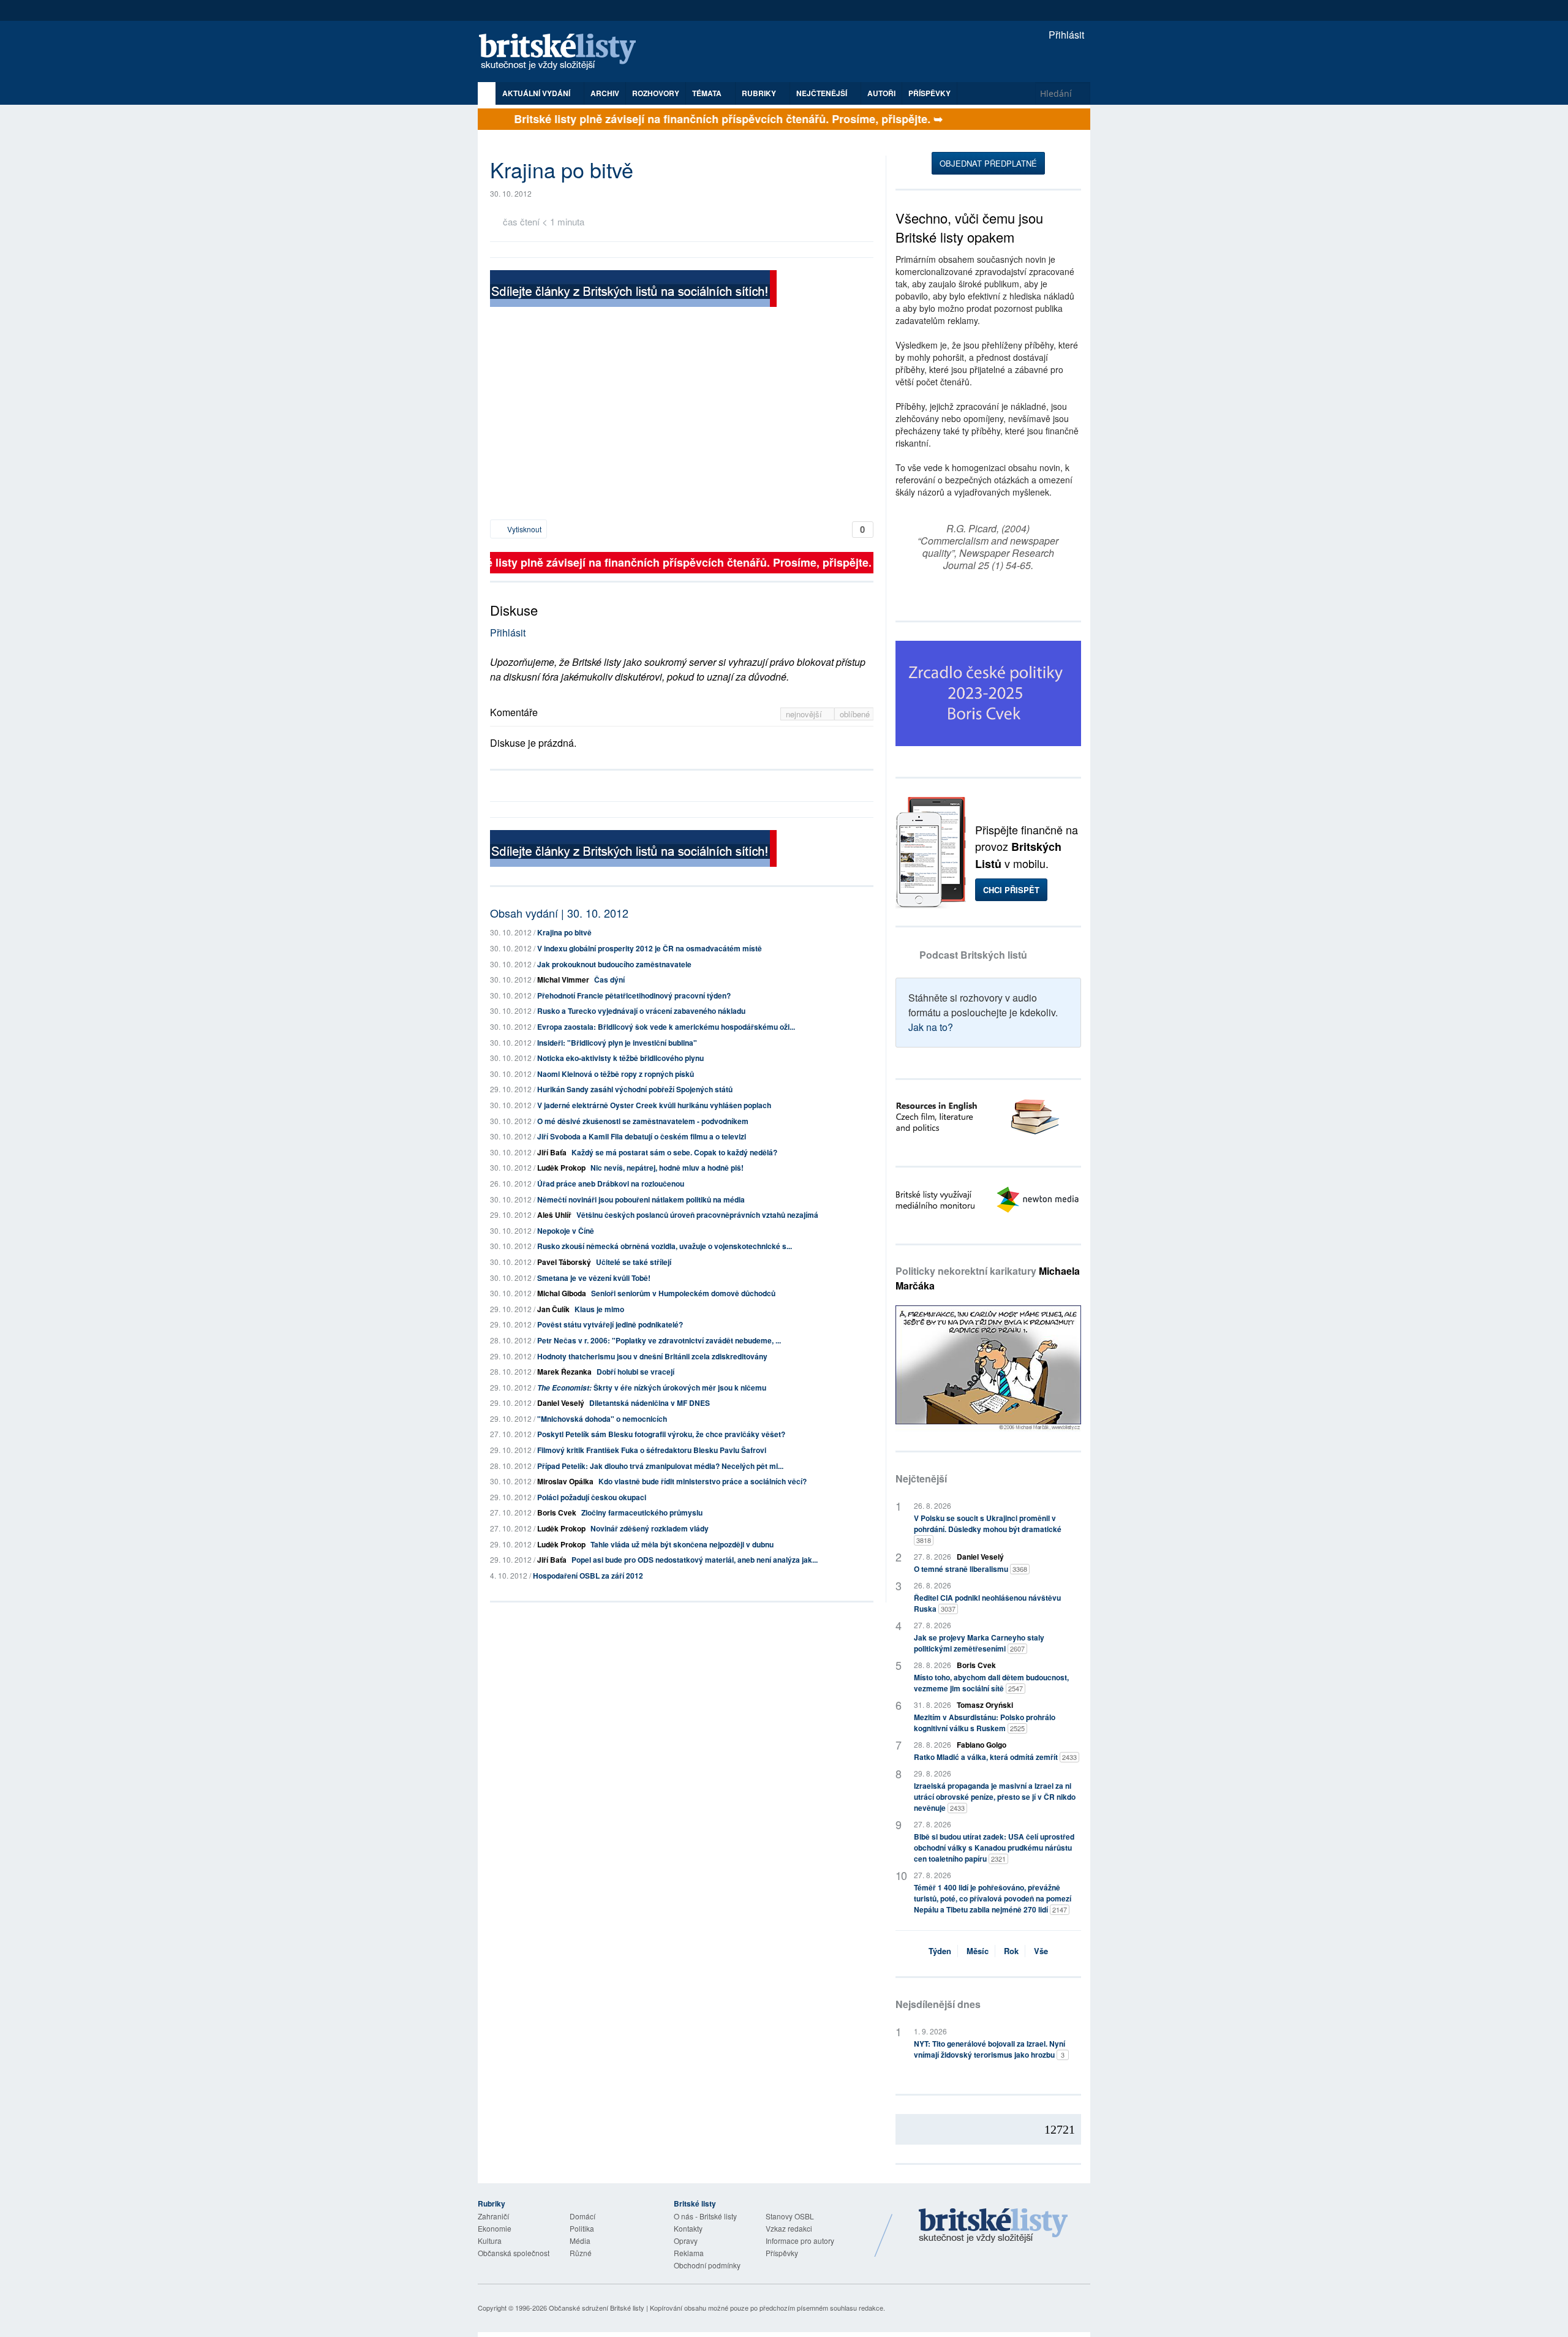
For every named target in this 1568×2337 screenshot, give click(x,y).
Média (580, 2241)
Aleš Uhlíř (554, 1215)
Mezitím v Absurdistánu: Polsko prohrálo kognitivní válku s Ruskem (985, 1723)
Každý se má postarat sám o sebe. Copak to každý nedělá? (674, 1152)
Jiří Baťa (552, 1152)
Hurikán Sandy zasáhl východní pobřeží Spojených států (635, 1089)
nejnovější (805, 714)
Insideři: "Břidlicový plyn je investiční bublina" (617, 1043)
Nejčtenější (921, 1478)
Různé (581, 2253)
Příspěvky (929, 93)
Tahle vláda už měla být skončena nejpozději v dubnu (682, 1544)
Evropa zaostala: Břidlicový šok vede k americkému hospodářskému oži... (666, 1027)
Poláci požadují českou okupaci (592, 1497)
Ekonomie (495, 2228)
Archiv (605, 93)
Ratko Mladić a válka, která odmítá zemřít (995, 1757)
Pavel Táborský (564, 1262)
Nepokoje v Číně (566, 1231)
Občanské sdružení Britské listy (597, 2308)
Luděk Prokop (561, 1168)
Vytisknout (523, 529)
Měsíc (978, 1951)
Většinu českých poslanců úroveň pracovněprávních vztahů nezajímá (697, 1215)
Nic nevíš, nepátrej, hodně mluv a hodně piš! (667, 1168)
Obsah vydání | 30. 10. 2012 (559, 913)
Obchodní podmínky (707, 2265)
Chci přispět (1011, 890)
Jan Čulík (553, 1309)
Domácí (582, 2216)
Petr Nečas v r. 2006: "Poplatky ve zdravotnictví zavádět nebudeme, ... (659, 1340)
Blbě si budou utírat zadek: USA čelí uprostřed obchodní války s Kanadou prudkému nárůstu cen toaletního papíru (994, 1848)
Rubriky (760, 93)
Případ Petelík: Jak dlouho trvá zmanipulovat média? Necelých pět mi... (660, 1466)
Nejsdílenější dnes (938, 2004)
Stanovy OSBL (790, 2216)
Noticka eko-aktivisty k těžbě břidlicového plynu (620, 1058)
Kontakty (688, 2228)
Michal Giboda (562, 1293)
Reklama (689, 2253)
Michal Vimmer (563, 980)
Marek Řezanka (564, 1372)
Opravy (686, 2241)
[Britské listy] (633, 290)
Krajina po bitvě (564, 932)
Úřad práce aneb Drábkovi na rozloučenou (611, 1184)
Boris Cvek (557, 1512)
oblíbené (855, 714)
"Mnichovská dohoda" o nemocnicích (602, 1419)
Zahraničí (493, 2216)
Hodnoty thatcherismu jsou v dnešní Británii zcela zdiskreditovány (652, 1356)
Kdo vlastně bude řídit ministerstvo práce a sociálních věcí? (703, 1481)
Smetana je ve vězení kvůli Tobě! (594, 1278)
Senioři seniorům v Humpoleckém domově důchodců (683, 1293)
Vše (1041, 1951)
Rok (1011, 1951)
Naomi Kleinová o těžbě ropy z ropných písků (616, 1074)
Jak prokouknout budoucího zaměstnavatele (614, 964)
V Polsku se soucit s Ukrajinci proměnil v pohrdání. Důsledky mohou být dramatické (988, 1529)
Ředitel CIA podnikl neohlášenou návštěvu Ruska (987, 1603)
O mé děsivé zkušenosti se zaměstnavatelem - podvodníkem (643, 1121)
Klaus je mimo (599, 1309)
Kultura (490, 2241)
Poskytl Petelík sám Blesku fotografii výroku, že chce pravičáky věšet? (661, 1434)
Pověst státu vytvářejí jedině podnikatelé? (610, 1324)
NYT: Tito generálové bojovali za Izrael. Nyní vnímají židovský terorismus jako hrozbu (989, 2049)
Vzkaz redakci (789, 2228)
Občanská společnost (514, 2253)
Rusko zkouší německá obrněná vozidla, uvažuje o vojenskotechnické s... (665, 1246)
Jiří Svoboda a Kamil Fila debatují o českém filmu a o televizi (642, 1136)
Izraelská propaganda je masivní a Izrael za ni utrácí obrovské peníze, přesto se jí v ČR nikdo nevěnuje (995, 1797)
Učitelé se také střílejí (634, 1262)
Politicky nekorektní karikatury (988, 1278)
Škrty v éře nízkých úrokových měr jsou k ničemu (652, 1387)
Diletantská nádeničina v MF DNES (650, 1403)
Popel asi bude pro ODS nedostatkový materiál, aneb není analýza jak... (695, 1560)
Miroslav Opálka (565, 1481)
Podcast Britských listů (973, 955)
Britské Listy (993, 2226)
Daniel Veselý (561, 1403)
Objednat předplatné (988, 163)
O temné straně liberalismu (971, 1569)
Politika (582, 2228)
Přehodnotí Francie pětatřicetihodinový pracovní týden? (634, 995)
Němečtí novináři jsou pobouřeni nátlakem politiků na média (641, 1199)
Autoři (881, 93)
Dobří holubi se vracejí (635, 1372)
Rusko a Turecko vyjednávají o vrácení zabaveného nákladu (641, 1011)
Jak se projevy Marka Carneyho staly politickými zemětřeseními (979, 1643)
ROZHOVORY (656, 93)
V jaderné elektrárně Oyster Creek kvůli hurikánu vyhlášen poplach (654, 1105)
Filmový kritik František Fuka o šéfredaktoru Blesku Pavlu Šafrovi (652, 1450)
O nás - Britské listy (705, 2216)
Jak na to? (931, 1027)
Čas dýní (609, 980)
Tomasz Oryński (985, 1705)
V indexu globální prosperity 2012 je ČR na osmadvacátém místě (650, 948)
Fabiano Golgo (982, 1745)
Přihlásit (1065, 35)
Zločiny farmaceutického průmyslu (642, 1512)
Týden (940, 1951)
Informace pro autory (800, 2241)
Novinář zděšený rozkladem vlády (650, 1528)
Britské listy (563, 52)
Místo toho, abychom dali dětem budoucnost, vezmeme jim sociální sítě (991, 1683)
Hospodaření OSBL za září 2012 (588, 1576)
